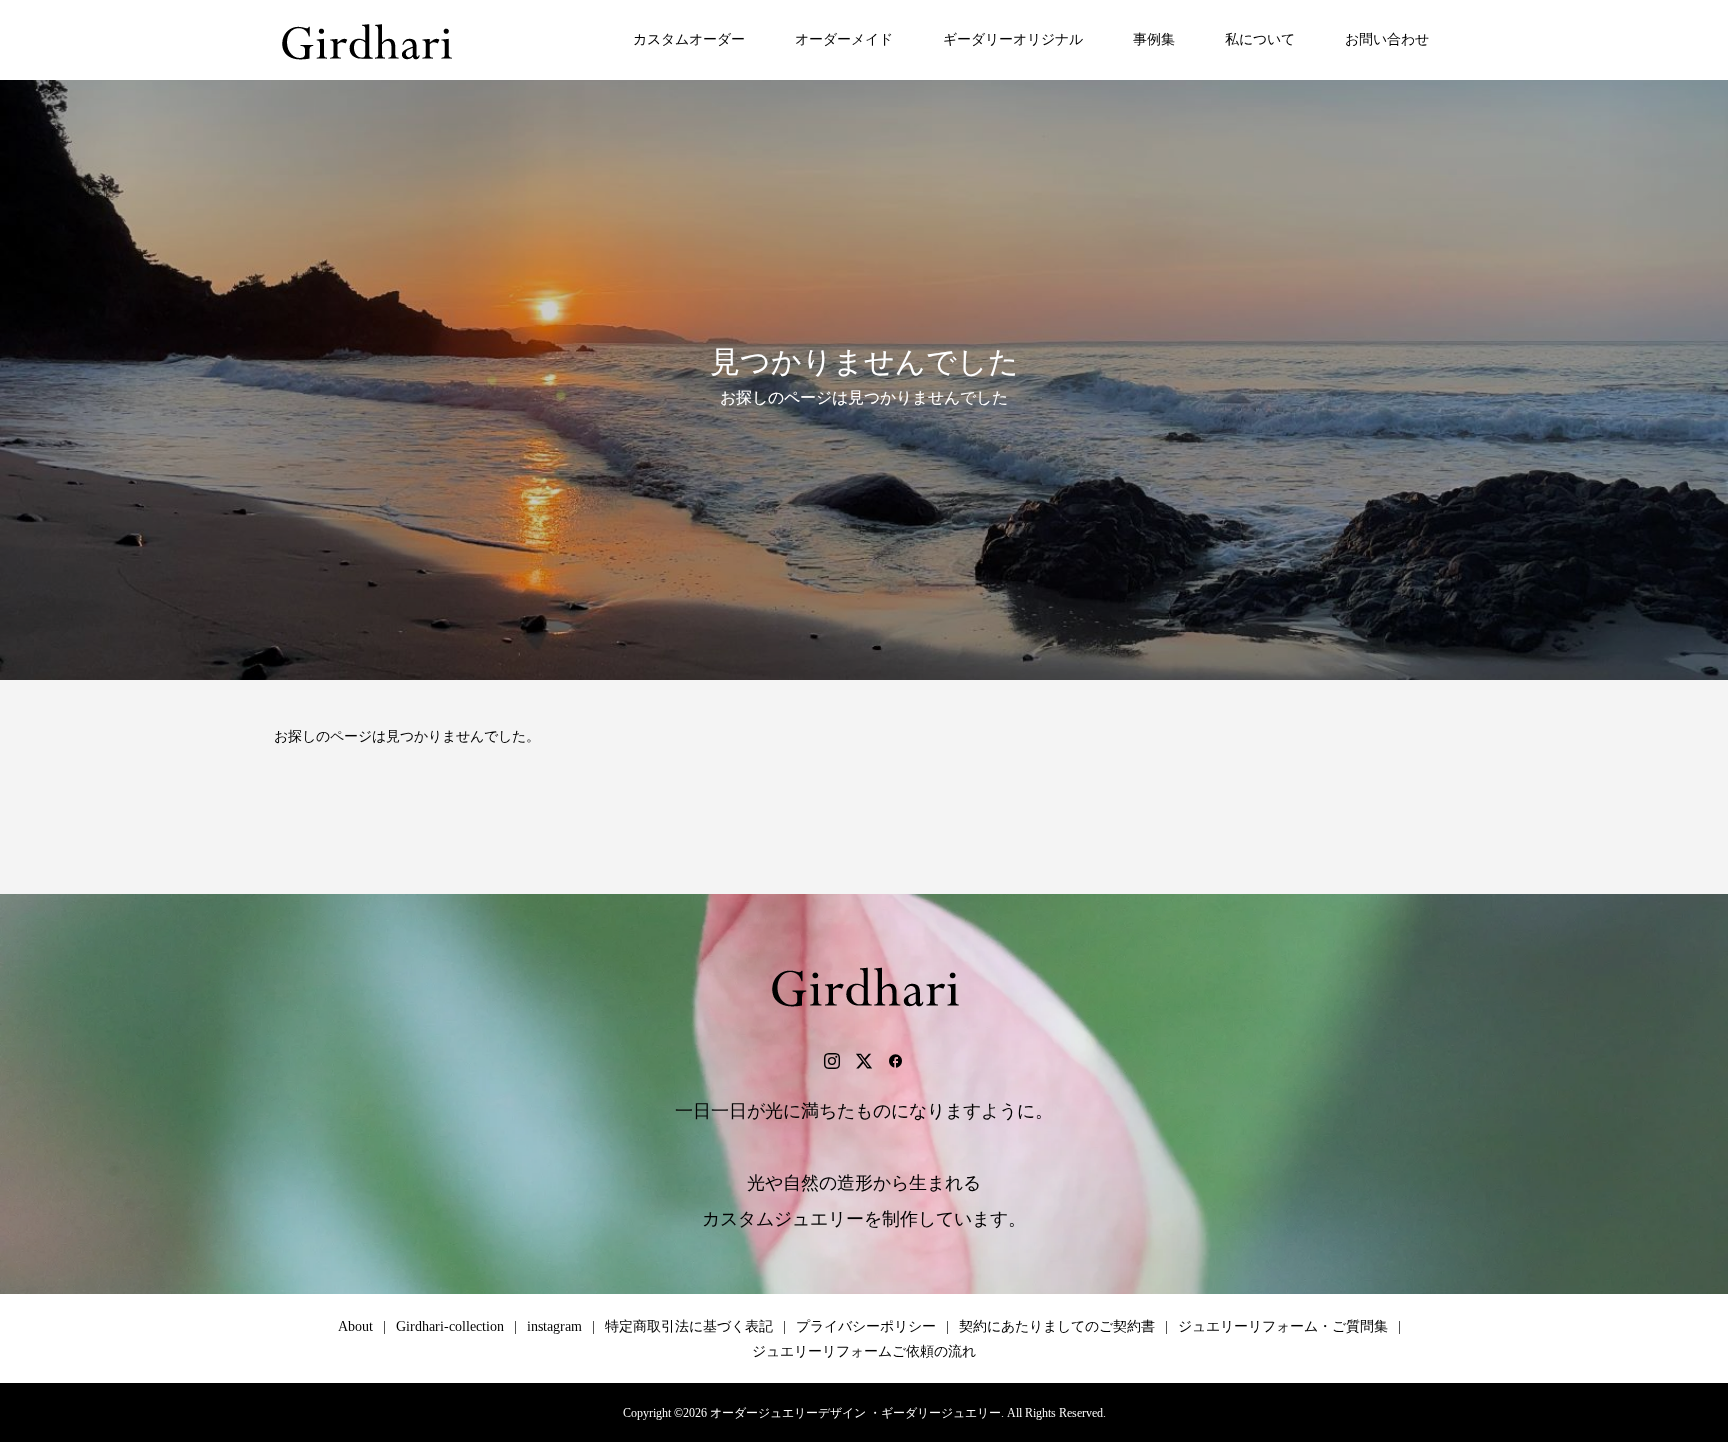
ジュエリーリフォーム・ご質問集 (1283, 1326)
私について (1260, 39)
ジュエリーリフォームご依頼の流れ (864, 1351)
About (355, 1326)
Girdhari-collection (450, 1326)
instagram (554, 1326)
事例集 (1154, 39)
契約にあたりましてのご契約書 (1057, 1326)
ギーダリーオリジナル (1013, 39)
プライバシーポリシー (866, 1326)
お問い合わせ (1387, 39)
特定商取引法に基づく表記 (689, 1326)
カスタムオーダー (689, 39)
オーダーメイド (844, 39)
